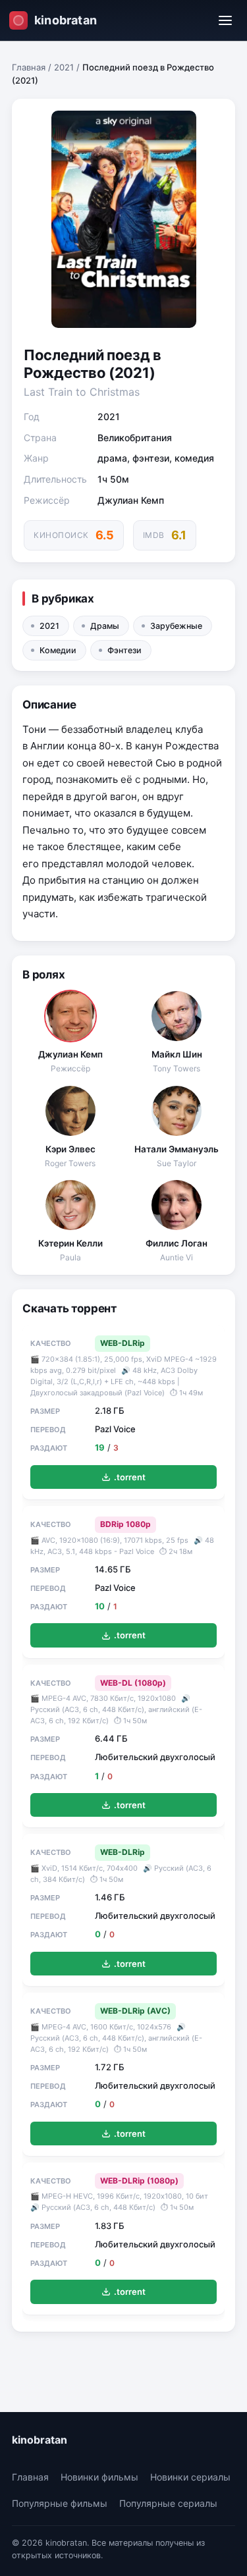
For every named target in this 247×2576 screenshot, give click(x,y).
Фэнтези (124, 650)
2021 (64, 67)
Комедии (58, 650)
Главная (29, 67)
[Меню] (225, 20)
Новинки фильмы (99, 2477)
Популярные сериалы (168, 2503)
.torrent (130, 1477)
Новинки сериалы (190, 2477)
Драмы (105, 626)
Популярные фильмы (60, 2503)
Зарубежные (176, 626)
